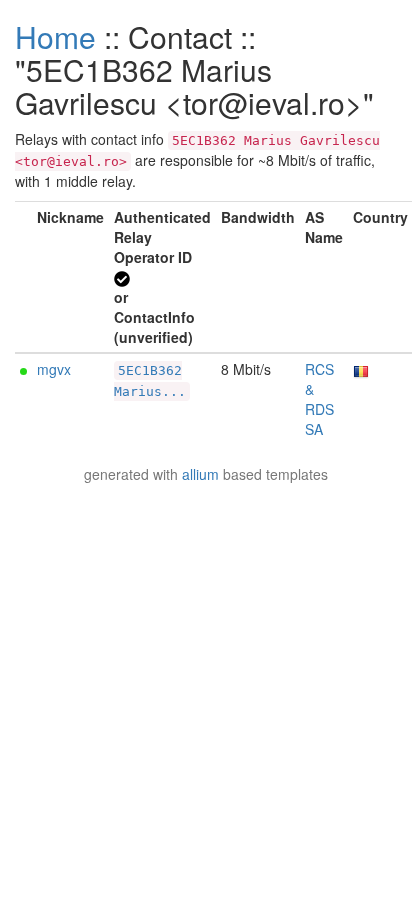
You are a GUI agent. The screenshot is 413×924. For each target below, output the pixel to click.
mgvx (54, 369)
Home (55, 36)
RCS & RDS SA (319, 399)
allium (200, 474)
